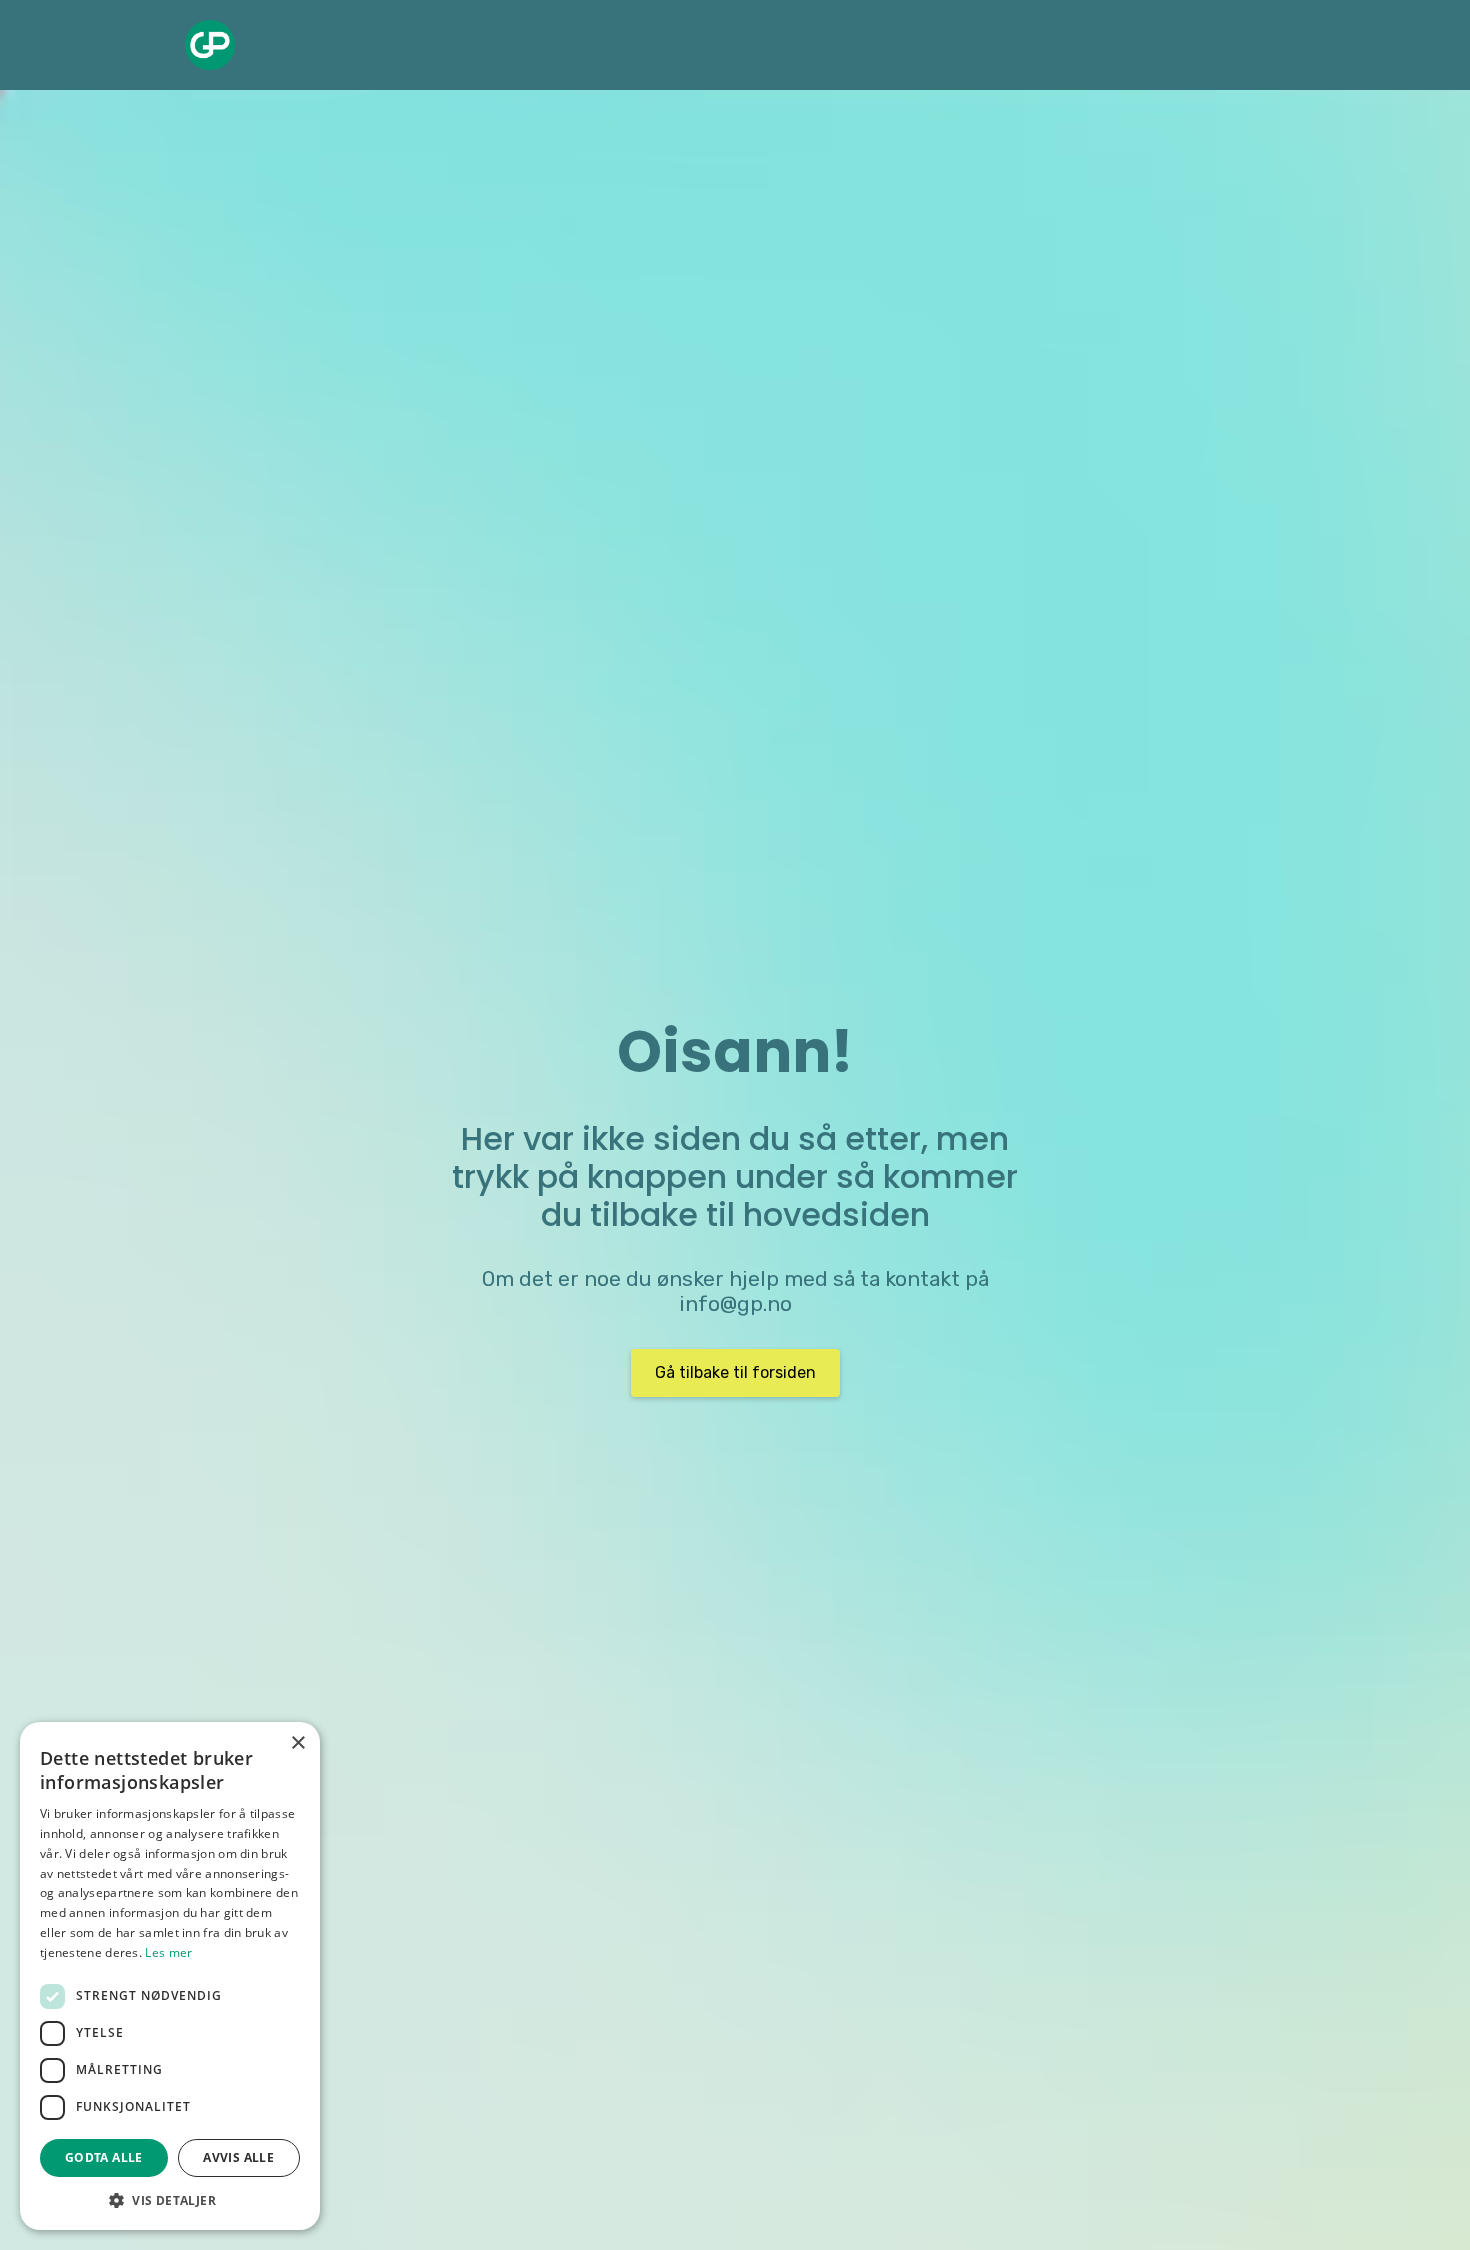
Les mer (168, 1952)
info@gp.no (735, 1304)
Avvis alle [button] (238, 2157)
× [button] (297, 1743)
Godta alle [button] (104, 2157)
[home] (210, 45)
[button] (170, 2200)
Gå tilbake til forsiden (735, 1372)
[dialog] (170, 1976)
